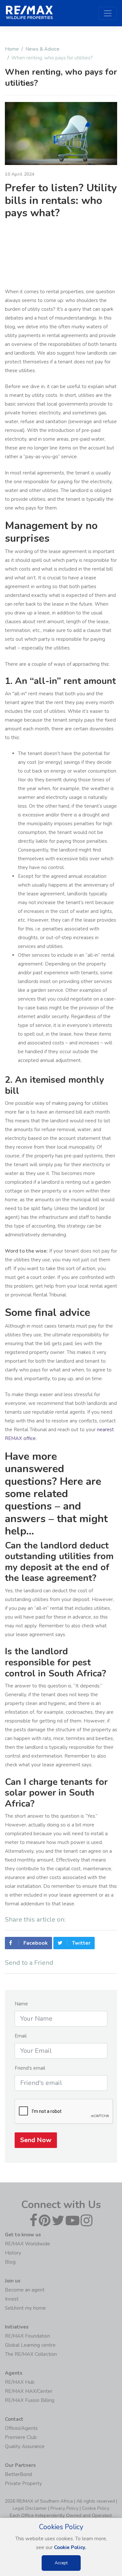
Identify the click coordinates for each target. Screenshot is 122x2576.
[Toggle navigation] (108, 13)
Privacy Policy (64, 2508)
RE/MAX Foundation (27, 2336)
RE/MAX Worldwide (27, 2244)
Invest (12, 2299)
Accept (61, 2563)
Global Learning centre (30, 2345)
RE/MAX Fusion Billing (30, 2400)
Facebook (35, 1943)
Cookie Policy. (70, 2547)
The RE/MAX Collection (31, 2354)
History (13, 2253)
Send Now (36, 2140)
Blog (10, 2262)
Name (21, 2004)
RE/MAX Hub (20, 2382)
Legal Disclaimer (30, 2508)
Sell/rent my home (25, 2308)
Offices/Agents (21, 2428)
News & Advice (42, 49)
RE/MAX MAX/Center (29, 2391)
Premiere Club (21, 2437)
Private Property (23, 2483)
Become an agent (25, 2290)
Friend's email (30, 2068)
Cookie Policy (96, 2508)
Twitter (81, 1943)
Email (21, 2036)
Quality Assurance (25, 2446)
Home (12, 49)
